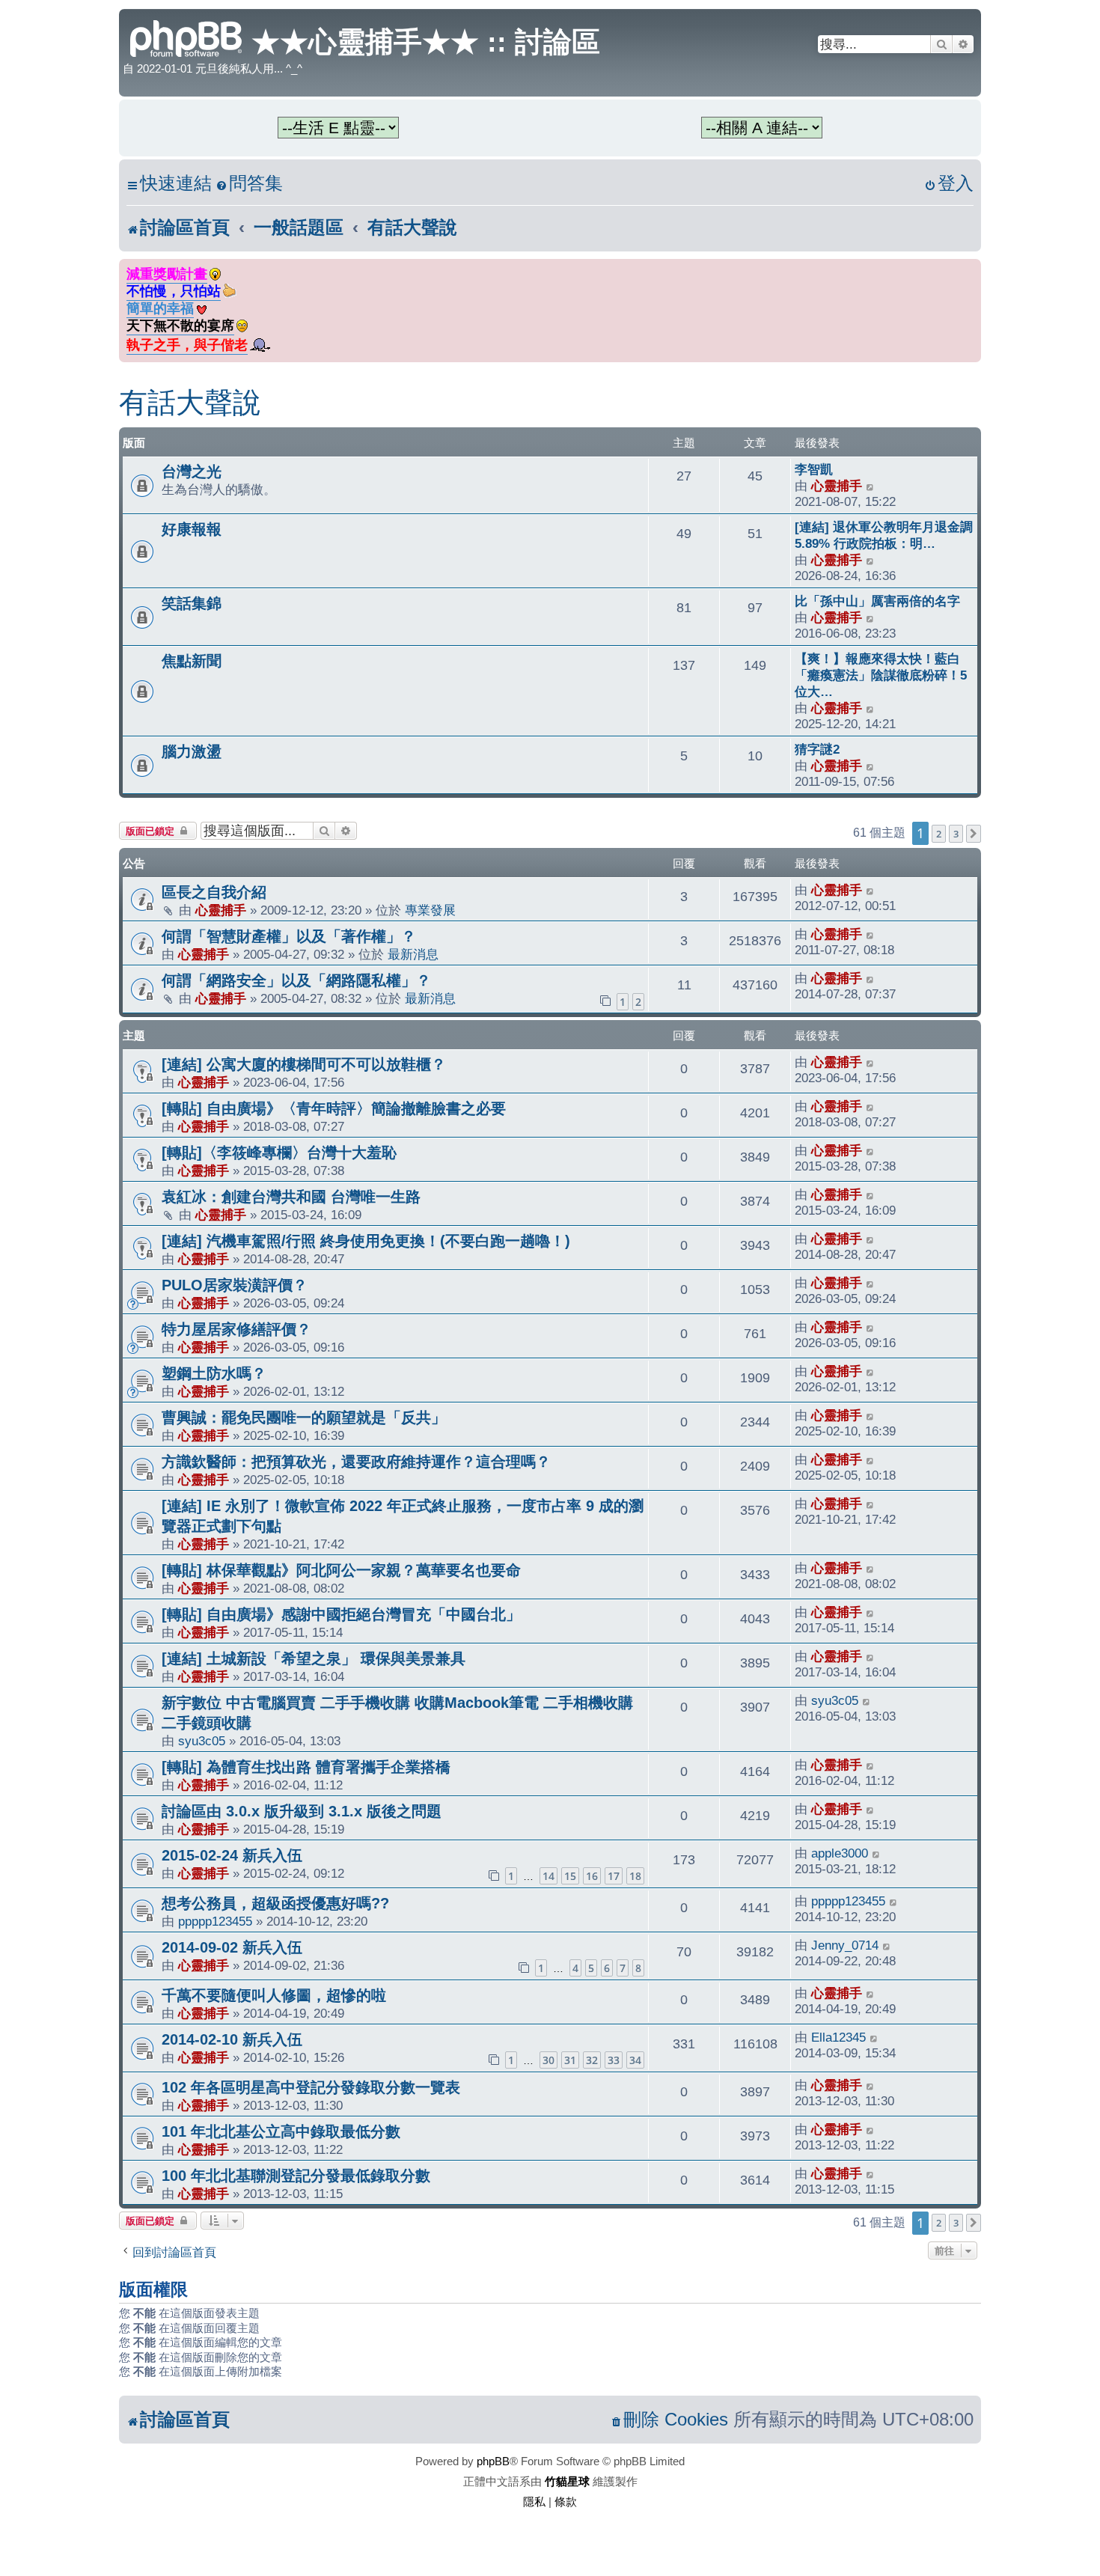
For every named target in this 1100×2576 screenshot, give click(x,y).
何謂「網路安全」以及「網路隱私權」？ (296, 980)
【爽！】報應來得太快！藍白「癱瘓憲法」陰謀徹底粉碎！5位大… (881, 675)
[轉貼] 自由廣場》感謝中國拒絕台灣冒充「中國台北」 (341, 1614)
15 (570, 1876)
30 (549, 2060)
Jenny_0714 (845, 1945)
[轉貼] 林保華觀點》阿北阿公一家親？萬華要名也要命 (341, 1570)
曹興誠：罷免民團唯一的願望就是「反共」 (304, 1417)
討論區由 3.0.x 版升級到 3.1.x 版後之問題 (302, 1811)
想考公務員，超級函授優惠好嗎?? (275, 1903)
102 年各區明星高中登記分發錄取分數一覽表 (311, 2087)
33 (614, 2060)
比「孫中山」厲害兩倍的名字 (877, 601)
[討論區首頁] (187, 37)
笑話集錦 (192, 603)
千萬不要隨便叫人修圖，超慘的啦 (274, 1995)
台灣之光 (192, 471)
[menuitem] (249, 184)
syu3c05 (202, 1741)
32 (592, 2060)
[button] (974, 834)
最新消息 (413, 954)
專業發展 (430, 910)
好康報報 (192, 529)
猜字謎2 (817, 749)
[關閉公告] (971, 268)
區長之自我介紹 (214, 892)
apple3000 (840, 1853)
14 (549, 1876)
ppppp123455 (215, 1921)
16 (592, 1876)
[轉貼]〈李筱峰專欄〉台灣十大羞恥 (279, 1153)
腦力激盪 (192, 751)
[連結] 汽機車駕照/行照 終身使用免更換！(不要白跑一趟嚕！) (366, 1241)
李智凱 (814, 469)
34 (635, 2060)
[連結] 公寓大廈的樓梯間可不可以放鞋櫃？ (304, 1064)
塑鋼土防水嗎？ (214, 1373)
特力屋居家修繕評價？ (236, 1329)
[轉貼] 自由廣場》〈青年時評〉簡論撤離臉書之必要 (334, 1108)
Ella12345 (838, 2037)
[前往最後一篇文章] (871, 890)
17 (614, 1876)
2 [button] (939, 834)
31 (570, 2060)
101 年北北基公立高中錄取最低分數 (281, 2131)
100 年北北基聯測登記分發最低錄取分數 (296, 2176)
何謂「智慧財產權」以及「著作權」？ (289, 936)
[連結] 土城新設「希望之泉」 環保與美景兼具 (314, 1658)
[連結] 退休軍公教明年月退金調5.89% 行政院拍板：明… (884, 535)
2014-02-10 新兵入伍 (232, 2039)
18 (635, 1876)
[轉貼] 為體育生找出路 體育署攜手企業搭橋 (306, 1767)
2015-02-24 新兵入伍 (232, 1855)
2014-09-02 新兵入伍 (232, 1947)
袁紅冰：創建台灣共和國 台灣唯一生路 (291, 1197)
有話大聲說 (190, 403)
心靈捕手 (837, 486)
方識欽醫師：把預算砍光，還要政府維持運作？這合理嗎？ (356, 1462)
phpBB (493, 2461)
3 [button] (956, 834)
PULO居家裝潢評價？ (235, 1285)
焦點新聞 (192, 661)
